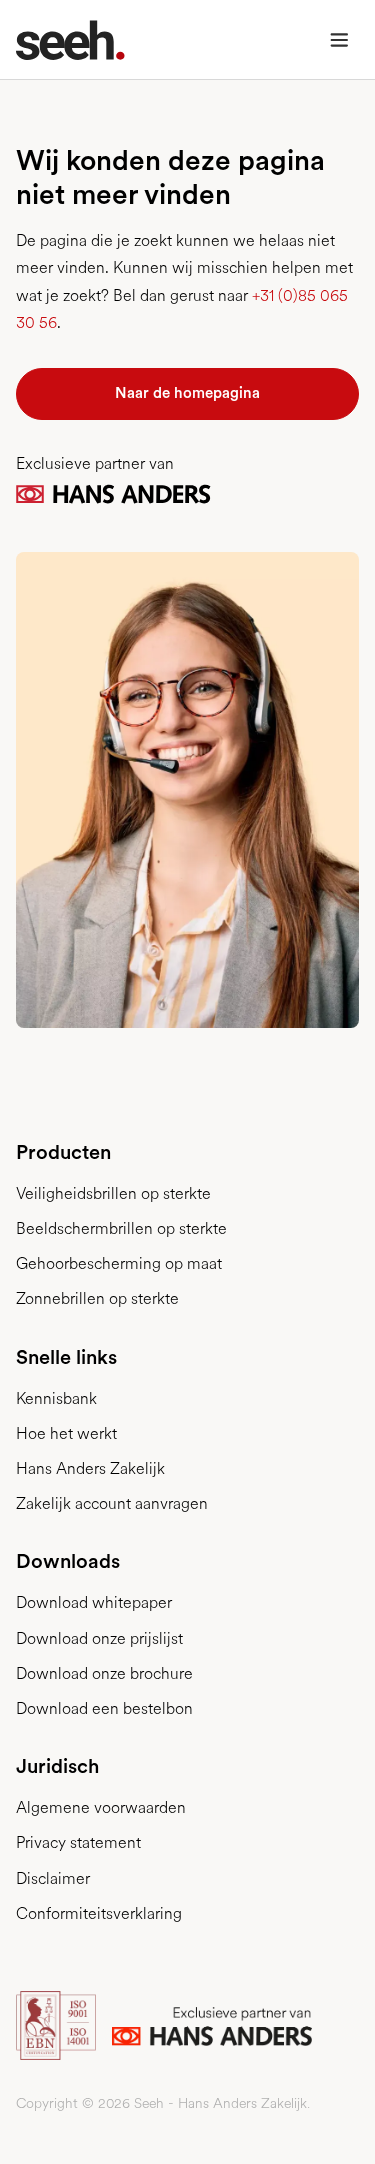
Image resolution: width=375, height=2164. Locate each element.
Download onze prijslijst (99, 1638)
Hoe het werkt (66, 1433)
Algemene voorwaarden (101, 1807)
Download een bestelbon (104, 1708)
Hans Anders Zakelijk (90, 1468)
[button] (339, 40)
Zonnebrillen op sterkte (97, 1298)
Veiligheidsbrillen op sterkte (113, 1193)
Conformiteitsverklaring (99, 1913)
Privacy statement (78, 1842)
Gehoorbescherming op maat (119, 1263)
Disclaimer (53, 1878)
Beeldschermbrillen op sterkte (121, 1228)
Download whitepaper (94, 1602)
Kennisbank (56, 1398)
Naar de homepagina (187, 393)
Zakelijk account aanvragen (112, 1503)
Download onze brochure (104, 1673)
